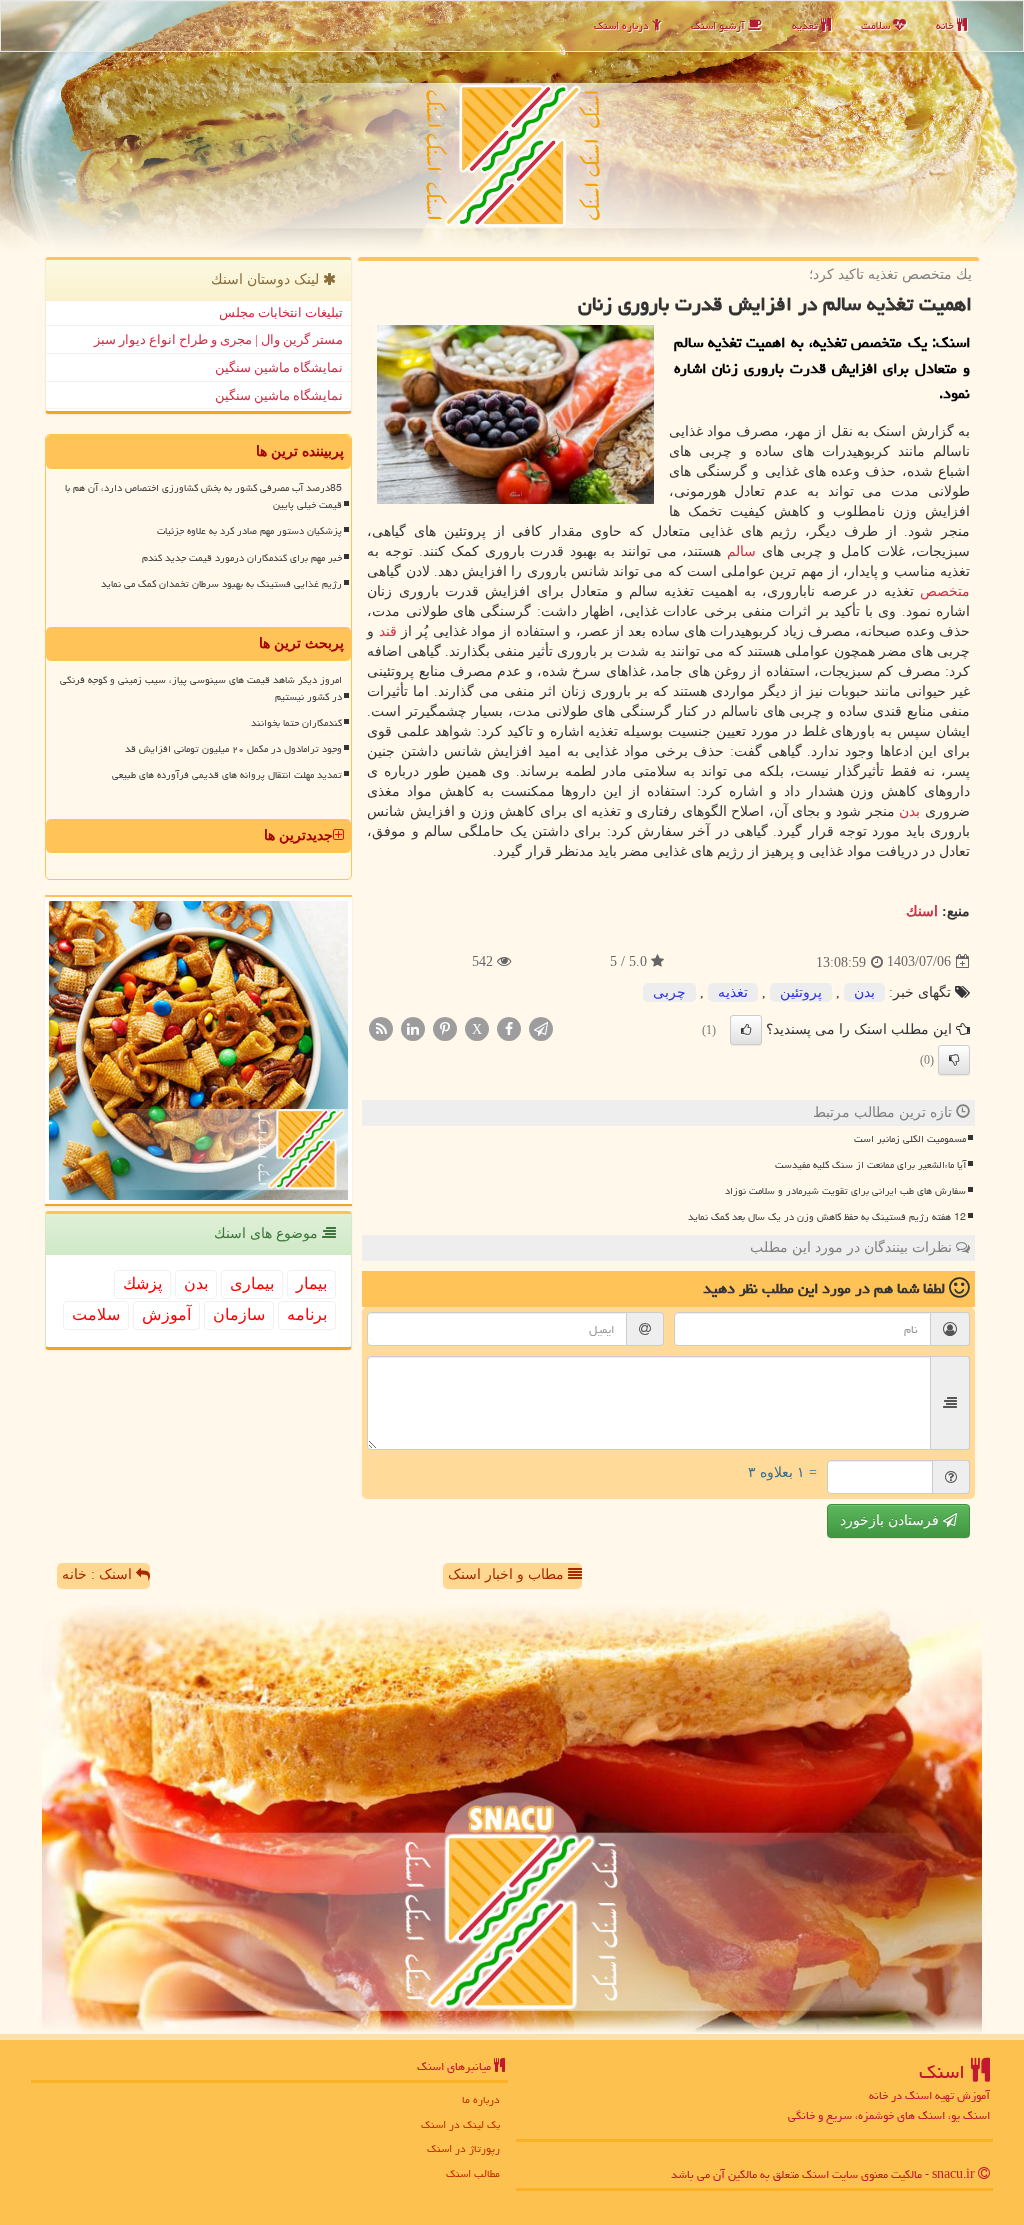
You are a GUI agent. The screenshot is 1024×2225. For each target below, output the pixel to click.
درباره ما (481, 2099)
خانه (946, 25)
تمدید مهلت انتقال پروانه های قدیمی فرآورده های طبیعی (227, 775)
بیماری (252, 1283)
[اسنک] (512, 125)
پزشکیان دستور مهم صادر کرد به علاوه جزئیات (249, 531)
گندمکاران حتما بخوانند (296, 723)
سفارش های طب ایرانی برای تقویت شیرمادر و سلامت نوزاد (845, 1191)
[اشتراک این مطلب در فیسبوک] (509, 1027)
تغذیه (806, 25)
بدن (909, 811)
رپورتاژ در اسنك (463, 2148)
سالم (741, 551)
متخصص (945, 591)
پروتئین (801, 992)
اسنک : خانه (99, 1574)
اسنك (922, 911)
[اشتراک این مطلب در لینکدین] (413, 1027)
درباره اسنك (623, 25)
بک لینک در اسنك (460, 2124)
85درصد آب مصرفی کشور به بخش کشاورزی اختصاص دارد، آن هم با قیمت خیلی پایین (203, 496)
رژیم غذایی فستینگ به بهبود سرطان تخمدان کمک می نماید (221, 584)
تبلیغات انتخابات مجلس (281, 312)
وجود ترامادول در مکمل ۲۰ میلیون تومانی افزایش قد (233, 749)
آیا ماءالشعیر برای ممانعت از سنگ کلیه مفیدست (870, 1165)
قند (388, 631)
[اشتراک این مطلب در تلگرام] (541, 1027)
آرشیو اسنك (719, 25)
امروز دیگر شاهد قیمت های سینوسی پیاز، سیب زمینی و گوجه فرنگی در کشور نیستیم (201, 688)
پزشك (142, 1283)
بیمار (311, 1283)
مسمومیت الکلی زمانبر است (910, 1139)
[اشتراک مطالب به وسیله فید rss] (381, 1027)
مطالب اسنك (473, 2173)
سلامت (877, 25)
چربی (669, 992)
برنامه (307, 1314)
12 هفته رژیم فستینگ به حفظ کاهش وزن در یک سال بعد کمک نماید (827, 1217)
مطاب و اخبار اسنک (508, 1574)
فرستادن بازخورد (891, 1520)
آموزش (166, 1314)
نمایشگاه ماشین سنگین (279, 367)
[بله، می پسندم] (746, 1030)
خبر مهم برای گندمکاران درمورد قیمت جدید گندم (242, 558)
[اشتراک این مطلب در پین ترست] (445, 1027)
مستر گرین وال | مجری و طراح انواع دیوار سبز (218, 339)
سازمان (239, 1314)
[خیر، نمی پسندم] (954, 1060)
